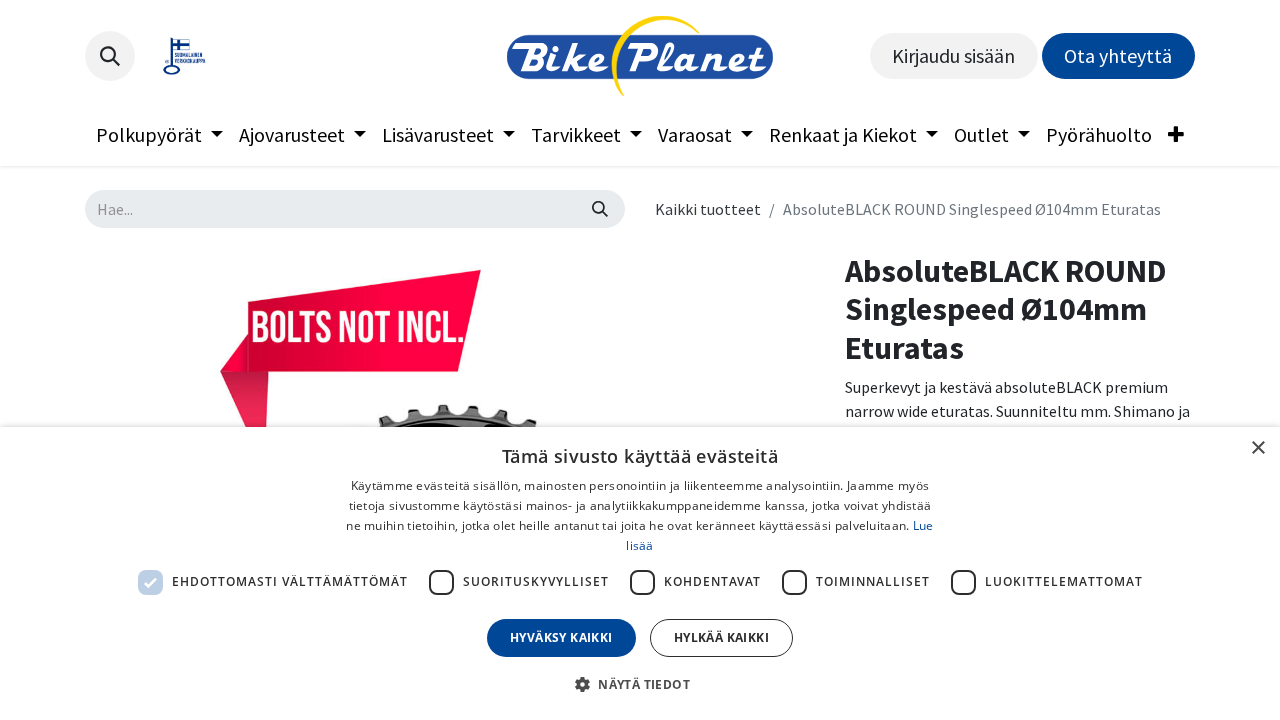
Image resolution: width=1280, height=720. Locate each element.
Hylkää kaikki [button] (721, 637)
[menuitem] (159, 135)
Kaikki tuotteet (708, 209)
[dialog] (640, 573)
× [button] (1257, 448)
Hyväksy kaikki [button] (561, 637)
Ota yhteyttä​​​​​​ (1118, 55)
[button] (110, 56)
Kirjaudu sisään (953, 55)
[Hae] (600, 209)
